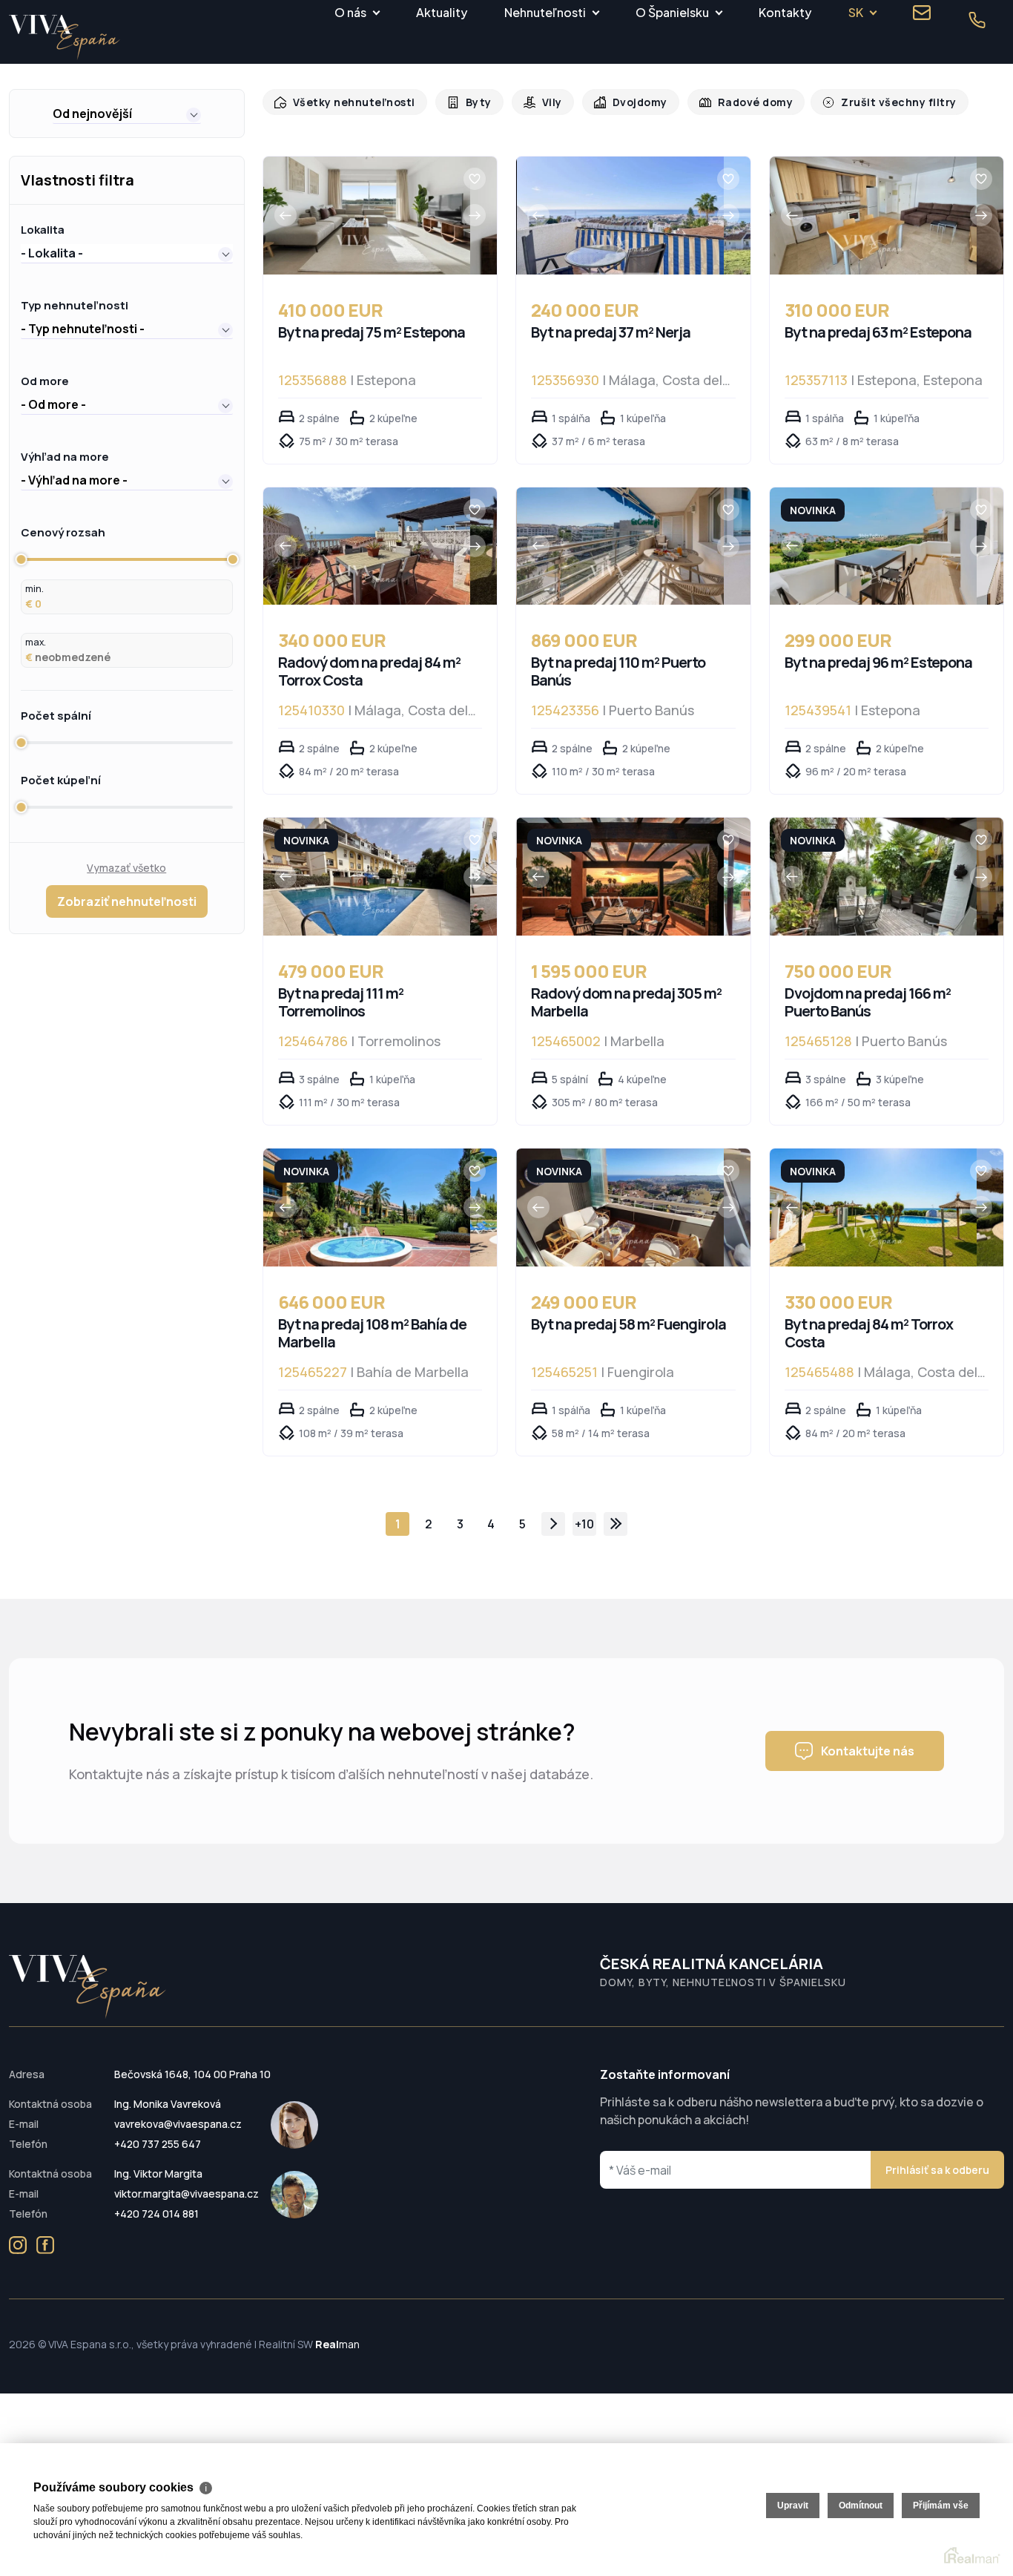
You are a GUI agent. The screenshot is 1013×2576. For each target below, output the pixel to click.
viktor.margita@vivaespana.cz (187, 2194)
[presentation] (286, 215)
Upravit (793, 2506)
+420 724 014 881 (156, 2214)
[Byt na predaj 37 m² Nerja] (620, 216)
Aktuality (442, 12)
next (553, 1524)
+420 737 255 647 (158, 2144)
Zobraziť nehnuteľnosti (127, 901)
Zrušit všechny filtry (877, 102)
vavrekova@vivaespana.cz (178, 2124)
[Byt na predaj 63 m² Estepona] (873, 216)
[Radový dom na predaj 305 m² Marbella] (620, 877)
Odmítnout (861, 2506)
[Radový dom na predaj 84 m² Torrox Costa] (367, 546)
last (616, 1524)
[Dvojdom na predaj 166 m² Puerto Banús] (873, 877)
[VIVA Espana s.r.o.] (65, 37)
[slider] (21, 559)
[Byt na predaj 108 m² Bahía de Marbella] (367, 1207)
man (337, 2344)
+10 (584, 1524)
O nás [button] (350, 12)
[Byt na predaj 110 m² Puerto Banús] (620, 546)
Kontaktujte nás (868, 1751)
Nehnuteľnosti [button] (545, 12)
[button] (127, 114)
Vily (542, 102)
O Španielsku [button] (672, 12)
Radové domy (740, 102)
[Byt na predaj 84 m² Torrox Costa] (873, 1207)
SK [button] (856, 12)
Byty (471, 102)
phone (977, 20)
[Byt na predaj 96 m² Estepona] (873, 546)
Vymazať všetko (126, 868)
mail (922, 13)
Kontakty (785, 12)
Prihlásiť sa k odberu (937, 2170)
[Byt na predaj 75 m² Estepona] (367, 216)
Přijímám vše (941, 2506)
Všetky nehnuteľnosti (350, 102)
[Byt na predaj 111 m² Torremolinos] (367, 877)
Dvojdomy (628, 102)
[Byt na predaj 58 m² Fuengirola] (620, 1207)
